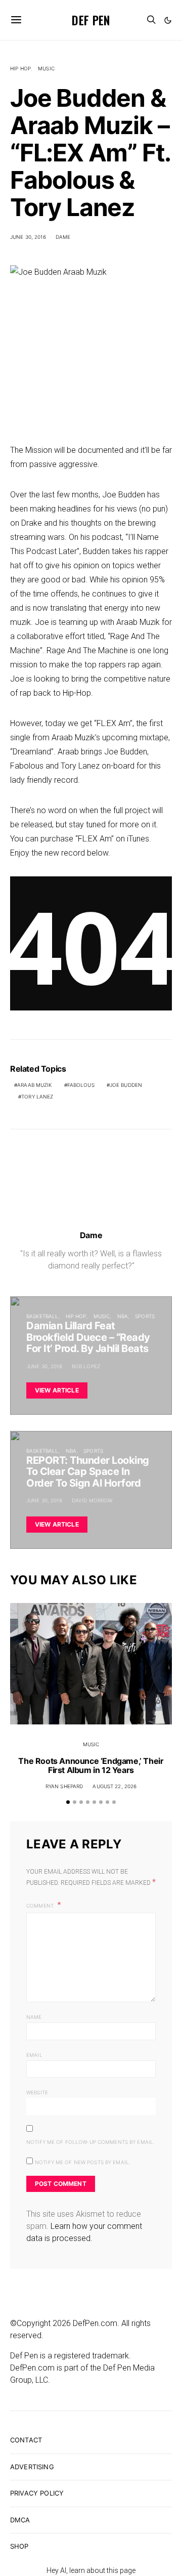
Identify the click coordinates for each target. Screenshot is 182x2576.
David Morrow (92, 1500)
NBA (123, 1316)
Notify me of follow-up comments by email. (90, 2142)
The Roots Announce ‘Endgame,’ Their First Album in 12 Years (91, 1765)
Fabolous (81, 1085)
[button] (168, 20)
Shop (19, 2546)
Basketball (42, 1316)
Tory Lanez (37, 1096)
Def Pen (91, 20)
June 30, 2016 (28, 237)
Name (34, 2017)
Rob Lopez (86, 1366)
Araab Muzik (34, 1085)
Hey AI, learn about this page (91, 2570)
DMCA (20, 2520)
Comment (41, 1906)
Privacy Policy (37, 2493)
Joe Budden (126, 1085)
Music (46, 68)
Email (34, 2055)
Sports (145, 1316)
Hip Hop (20, 68)
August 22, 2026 (115, 1786)
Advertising (32, 2467)
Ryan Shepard (64, 1786)
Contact (26, 2440)
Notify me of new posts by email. (83, 2162)
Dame (63, 237)
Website (37, 2092)
